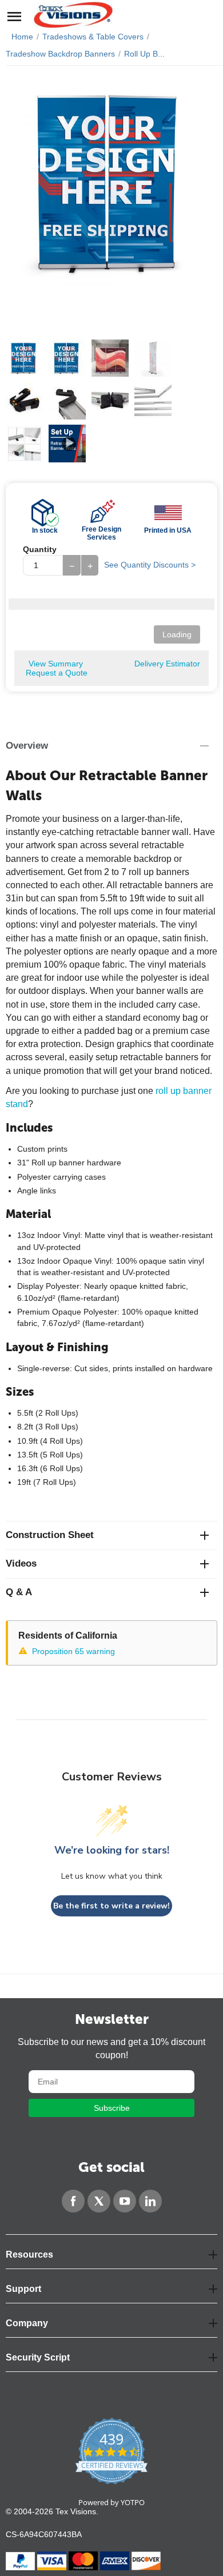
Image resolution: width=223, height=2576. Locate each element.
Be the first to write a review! (111, 1906)
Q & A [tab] (19, 1592)
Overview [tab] (27, 746)
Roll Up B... (144, 54)
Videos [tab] (21, 1563)
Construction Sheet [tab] (50, 1535)
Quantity (40, 549)
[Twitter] (99, 2201)
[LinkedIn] (150, 2201)
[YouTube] (125, 2201)
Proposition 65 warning (73, 1651)
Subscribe (112, 2108)
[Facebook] (73, 2201)
